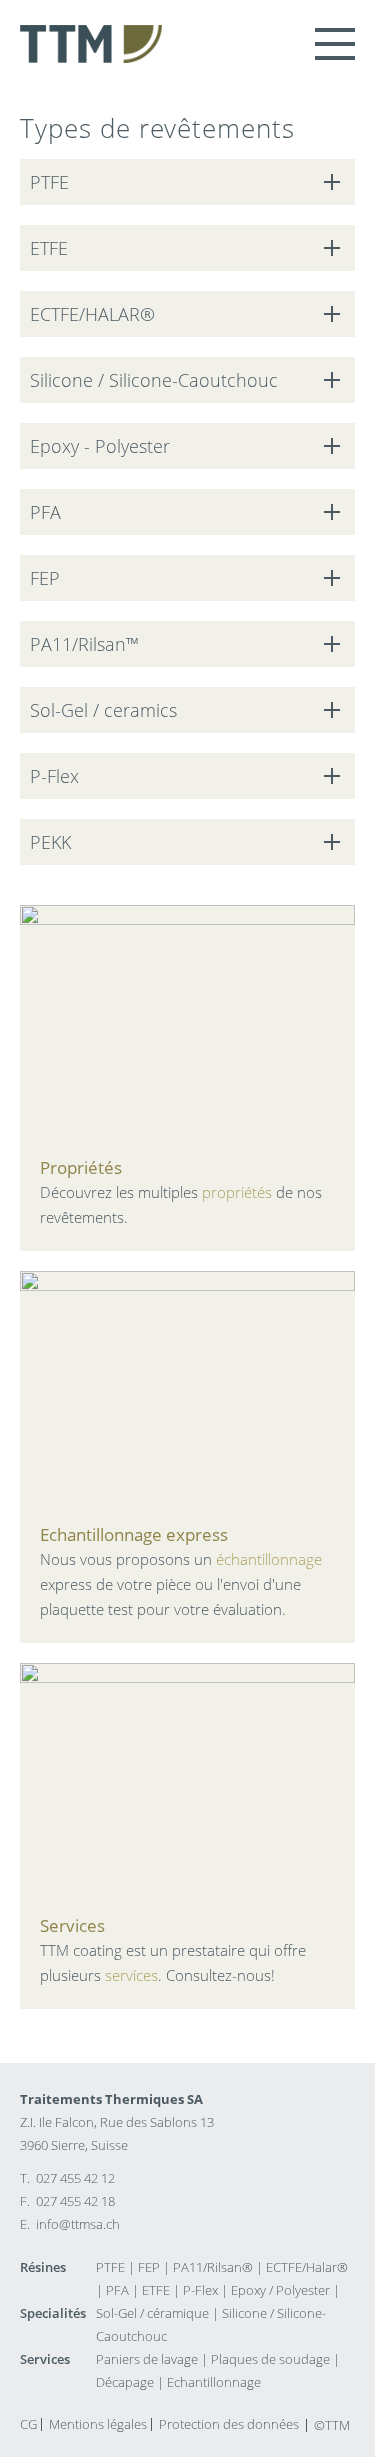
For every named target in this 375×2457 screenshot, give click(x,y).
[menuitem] (28, 2424)
